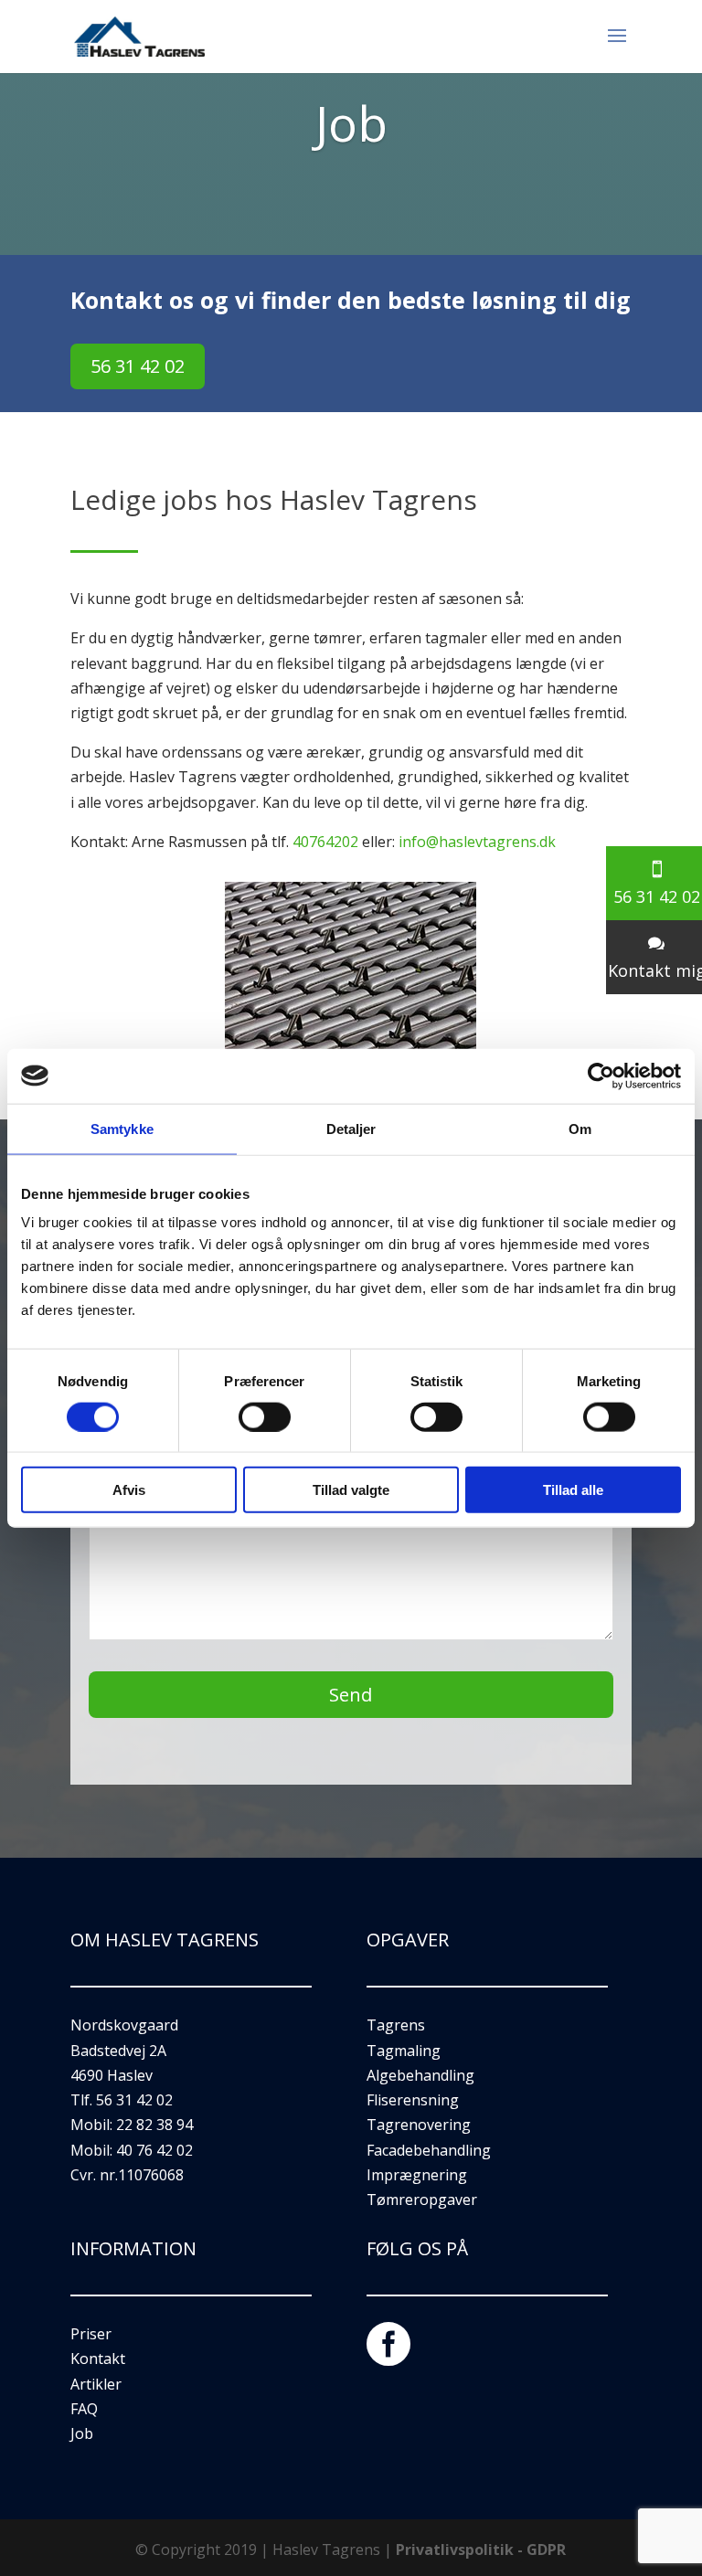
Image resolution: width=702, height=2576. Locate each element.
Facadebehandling (429, 2150)
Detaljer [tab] (351, 1128)
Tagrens (396, 2025)
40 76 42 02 (154, 2150)
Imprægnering (417, 2175)
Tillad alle (573, 1490)
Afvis (129, 1490)
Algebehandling (420, 2075)
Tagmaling (404, 2051)
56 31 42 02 (138, 366)
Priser (91, 2334)
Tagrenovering (419, 2125)
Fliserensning (413, 2100)
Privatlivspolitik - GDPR (481, 2549)
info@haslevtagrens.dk (477, 842)
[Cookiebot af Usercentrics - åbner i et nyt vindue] (601, 1076)
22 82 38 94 (154, 2125)
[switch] (265, 1416)
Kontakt (98, 2359)
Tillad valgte (351, 1490)
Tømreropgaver (422, 2200)
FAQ (84, 2409)
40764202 (325, 842)
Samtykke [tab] (122, 1128)
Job (82, 2433)
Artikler (96, 2384)
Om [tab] (580, 1128)
